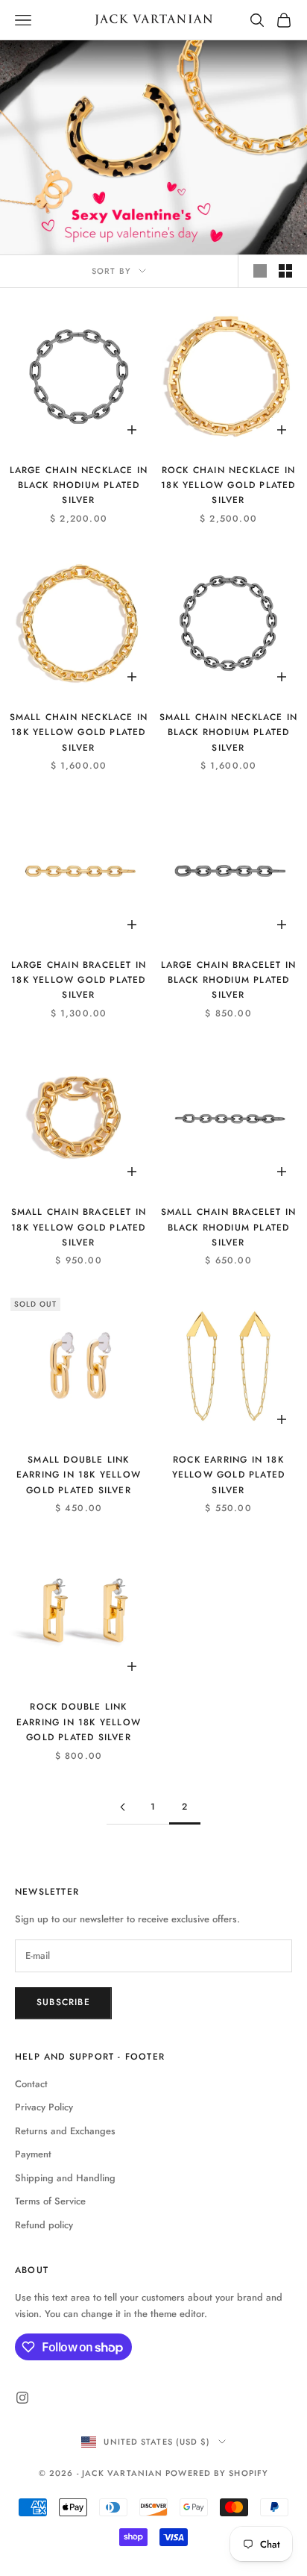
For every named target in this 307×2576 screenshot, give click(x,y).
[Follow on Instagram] (22, 2398)
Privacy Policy (44, 2107)
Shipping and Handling (65, 2178)
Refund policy (44, 2225)
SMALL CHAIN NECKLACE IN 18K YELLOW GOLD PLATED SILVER (79, 732)
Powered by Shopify (217, 2473)
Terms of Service (50, 2201)
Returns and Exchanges (65, 2131)
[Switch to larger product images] (260, 271)
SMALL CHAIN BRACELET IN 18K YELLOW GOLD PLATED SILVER (79, 1227)
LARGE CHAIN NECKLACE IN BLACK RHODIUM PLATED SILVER (79, 485)
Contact (31, 2084)
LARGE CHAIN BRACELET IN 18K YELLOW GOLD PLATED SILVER (79, 980)
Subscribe (63, 2002)
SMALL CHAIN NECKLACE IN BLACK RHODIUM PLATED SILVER (229, 732)
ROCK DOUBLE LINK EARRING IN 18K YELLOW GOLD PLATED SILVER (79, 1722)
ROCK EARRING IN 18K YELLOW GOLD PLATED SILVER (229, 1475)
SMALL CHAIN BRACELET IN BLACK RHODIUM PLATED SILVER (229, 1227)
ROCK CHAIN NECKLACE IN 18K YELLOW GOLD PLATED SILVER (228, 485)
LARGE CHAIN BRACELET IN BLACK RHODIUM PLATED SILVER (229, 980)
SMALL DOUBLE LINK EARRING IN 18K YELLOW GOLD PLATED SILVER (79, 1475)
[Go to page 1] (122, 1807)
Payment (33, 2154)
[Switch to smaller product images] (285, 271)
